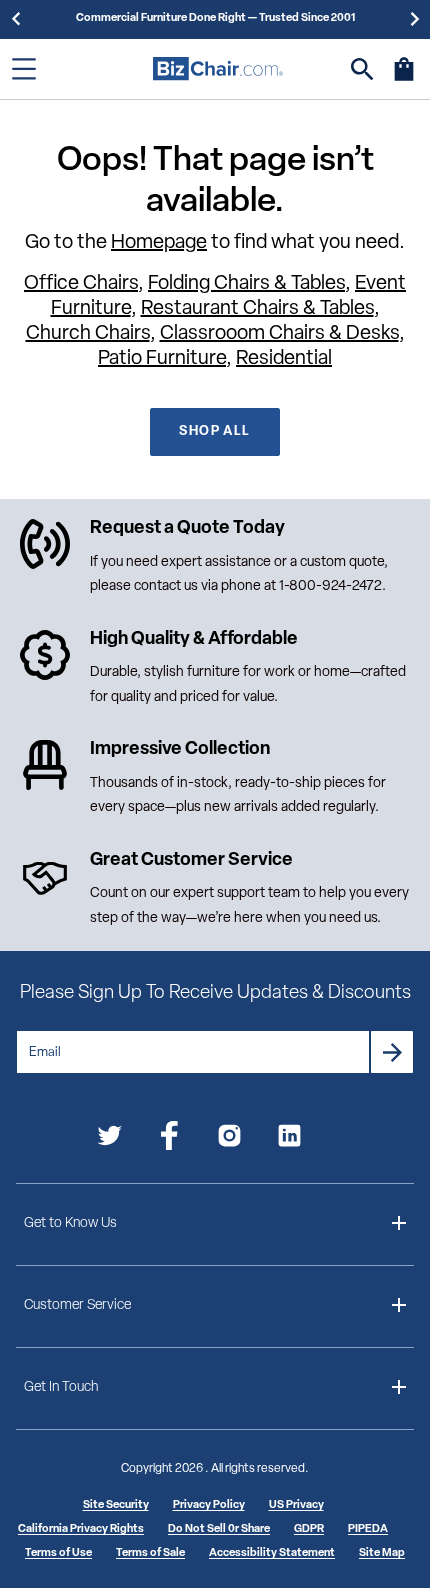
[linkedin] (289, 1139)
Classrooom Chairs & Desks (279, 334)
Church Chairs (88, 334)
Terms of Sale (150, 1553)
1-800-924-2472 (330, 586)
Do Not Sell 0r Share (219, 1529)
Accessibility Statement (272, 1553)
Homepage (159, 243)
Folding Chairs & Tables (246, 284)
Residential (284, 359)
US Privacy (296, 1505)
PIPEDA (368, 1529)
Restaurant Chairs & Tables (257, 309)
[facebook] (169, 1139)
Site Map (382, 1553)
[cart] (404, 79)
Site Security (116, 1505)
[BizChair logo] (218, 68)
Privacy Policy (209, 1505)
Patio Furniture (162, 359)
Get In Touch (61, 1387)
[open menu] (24, 69)
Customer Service (77, 1305)
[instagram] (229, 1139)
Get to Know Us (70, 1223)
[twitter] (109, 1139)
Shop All (214, 431)
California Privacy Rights (81, 1529)
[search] (362, 69)
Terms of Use (58, 1553)
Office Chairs (81, 284)
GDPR (309, 1529)
